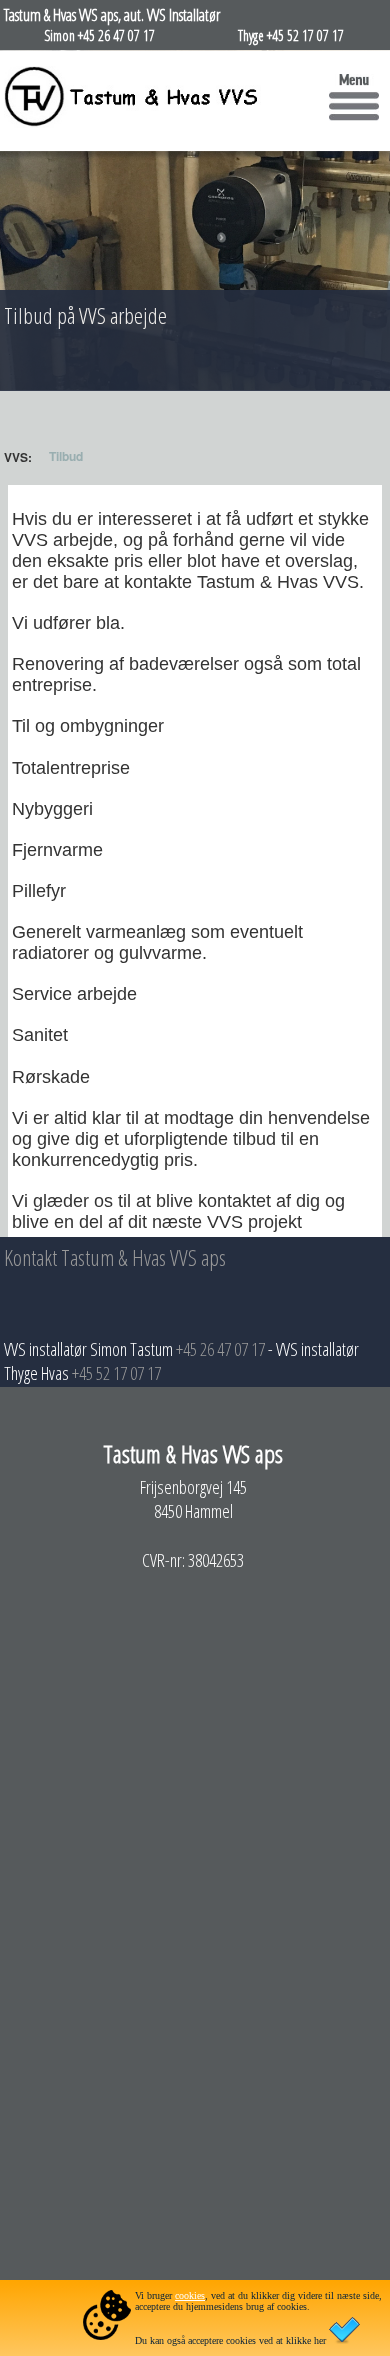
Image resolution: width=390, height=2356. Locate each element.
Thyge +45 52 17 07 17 (291, 35)
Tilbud (66, 456)
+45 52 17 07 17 (116, 1373)
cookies (190, 2295)
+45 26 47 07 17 (220, 1349)
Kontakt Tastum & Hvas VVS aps (115, 1257)
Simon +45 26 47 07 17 (99, 35)
